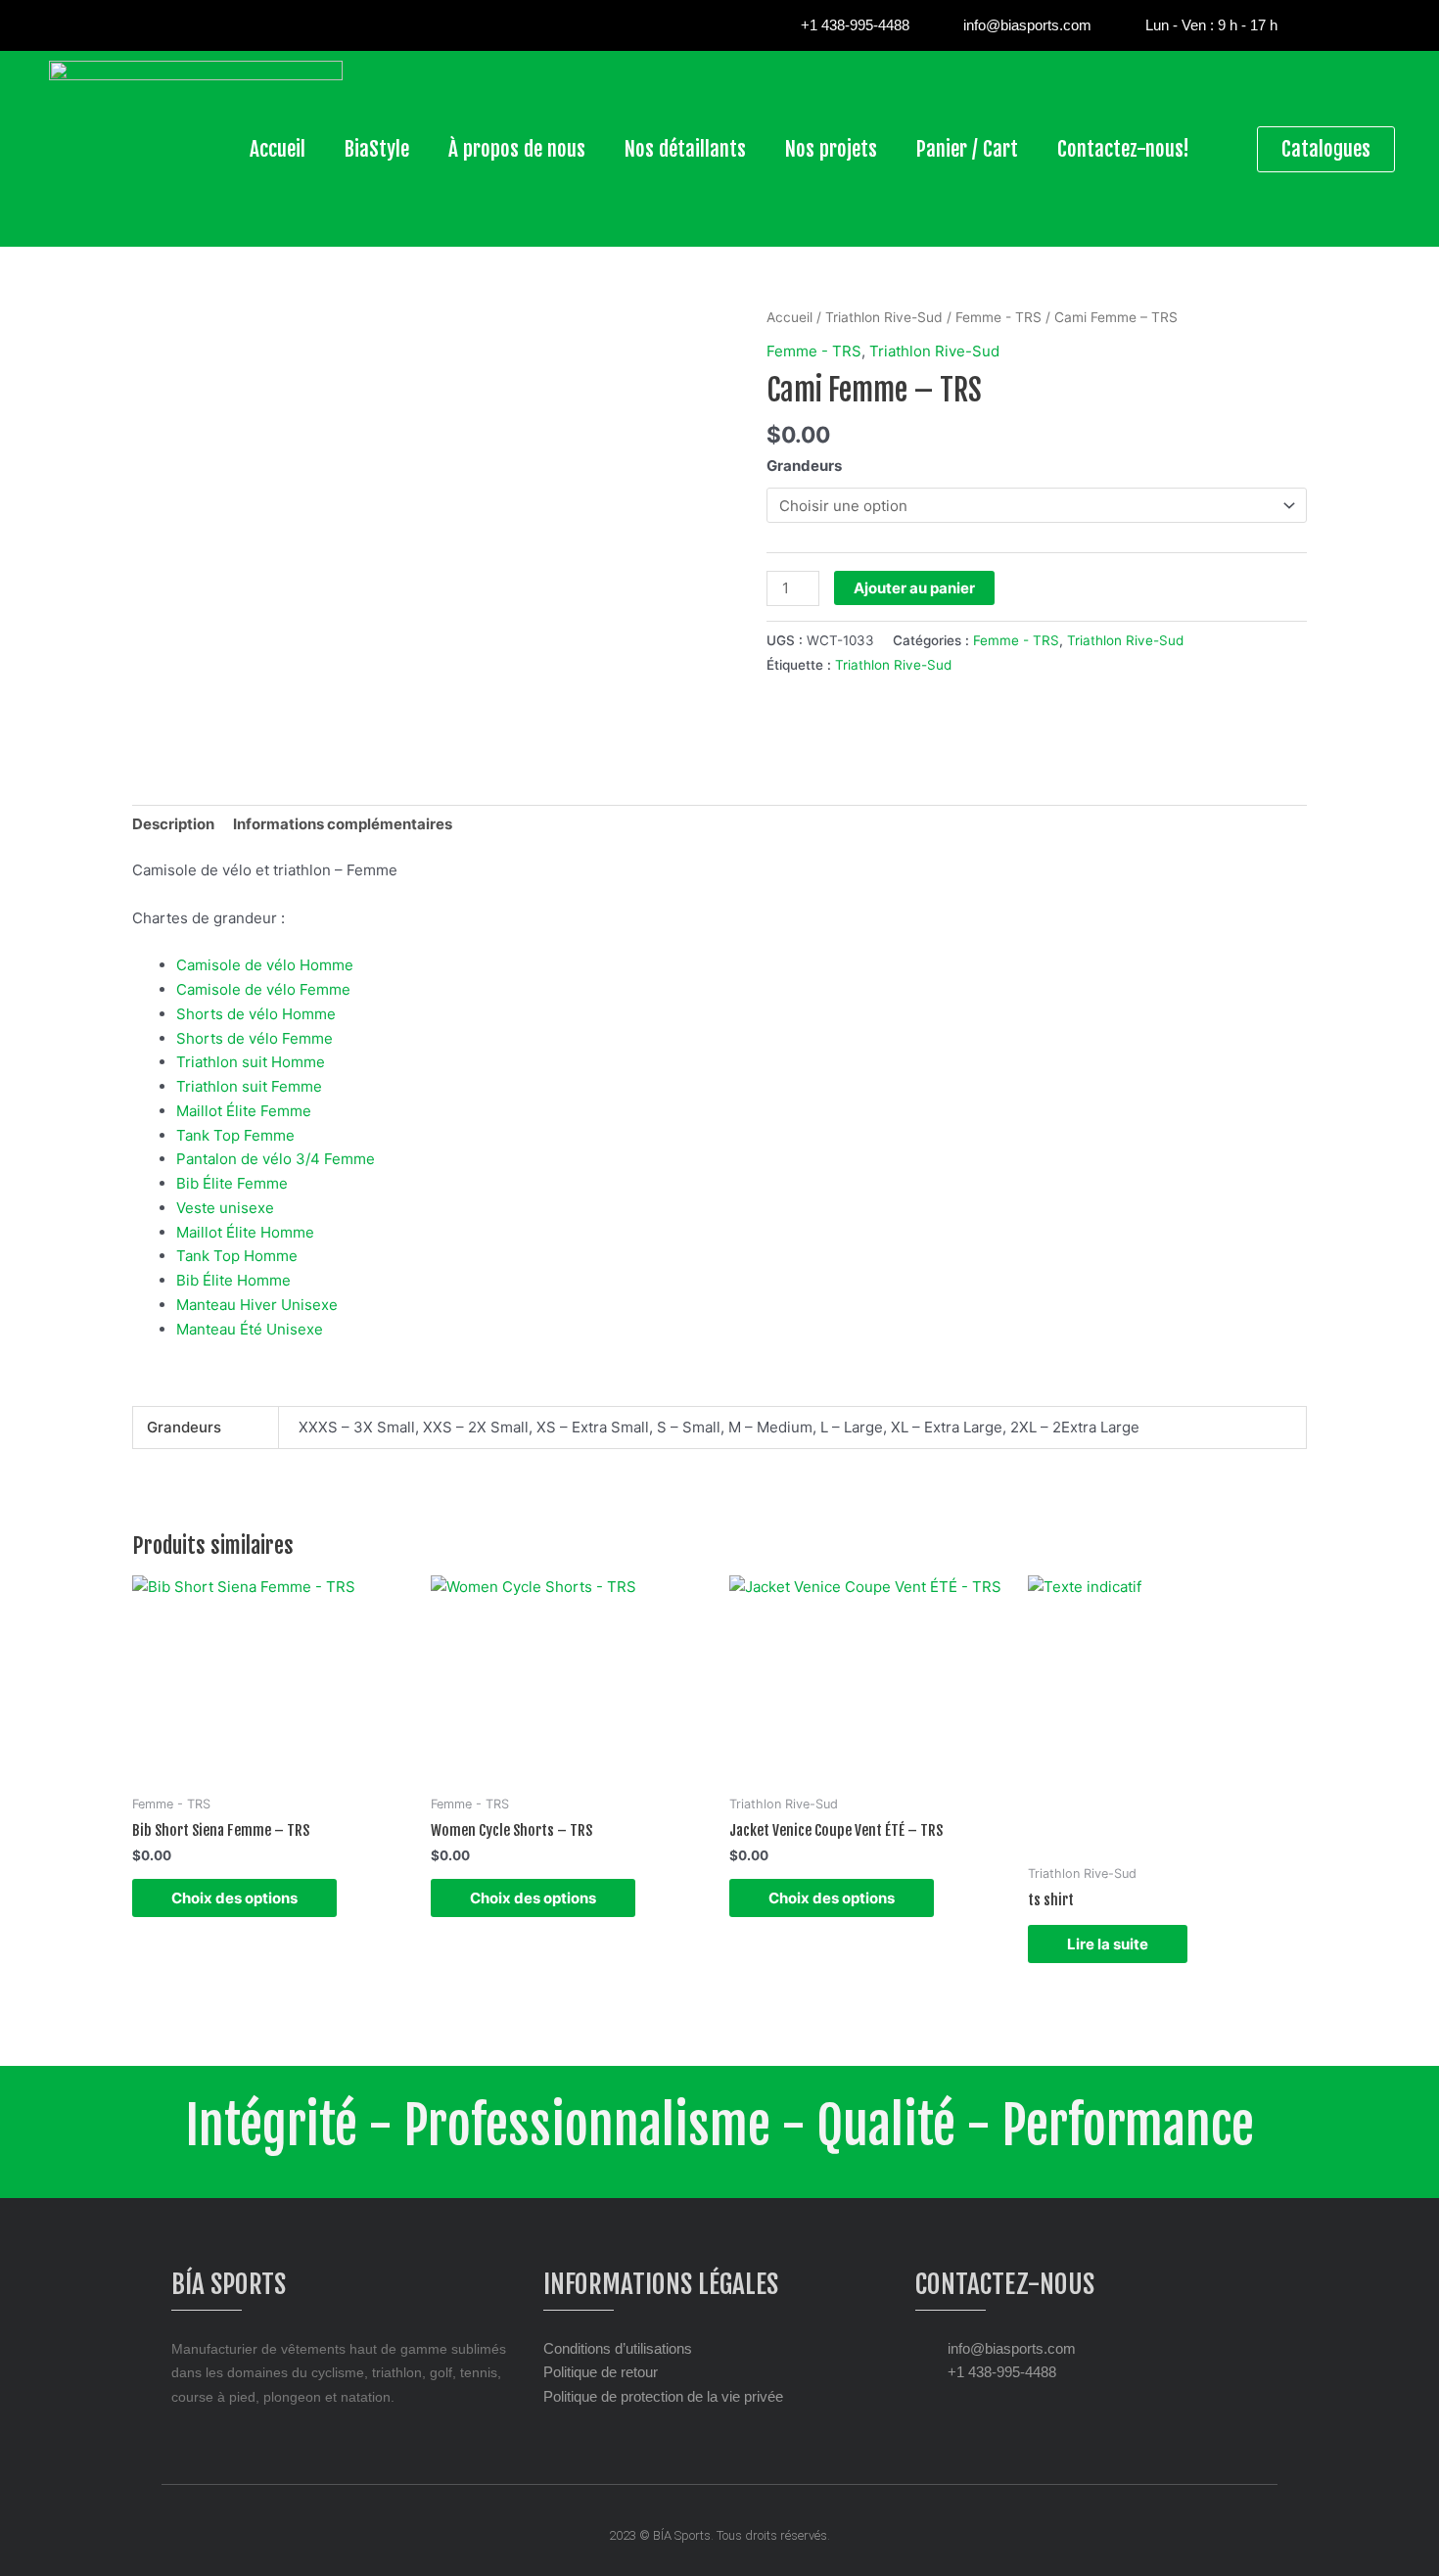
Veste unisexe (225, 1208)
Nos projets (831, 149)
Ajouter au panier (914, 588)
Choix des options (234, 1898)
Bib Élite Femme (232, 1183)
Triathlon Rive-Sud (884, 317)
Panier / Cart (967, 149)
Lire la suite (1108, 1944)
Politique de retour (601, 2372)
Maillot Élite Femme (244, 1111)
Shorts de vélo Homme (256, 1014)
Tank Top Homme (237, 1256)
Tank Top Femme (235, 1135)
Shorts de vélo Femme (255, 1038)
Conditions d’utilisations (618, 2348)
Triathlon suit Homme (251, 1062)
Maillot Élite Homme (245, 1232)
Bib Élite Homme (233, 1280)
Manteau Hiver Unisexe (257, 1305)
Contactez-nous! (1123, 149)
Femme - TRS (998, 317)
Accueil (278, 149)
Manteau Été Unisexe (250, 1329)
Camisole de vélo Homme (265, 965)
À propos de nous (517, 149)
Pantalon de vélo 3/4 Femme (276, 1159)
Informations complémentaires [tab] (343, 824)
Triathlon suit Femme (249, 1086)
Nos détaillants (685, 149)
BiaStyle (377, 149)
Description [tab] (173, 824)
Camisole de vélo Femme (263, 989)
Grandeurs (804, 466)
